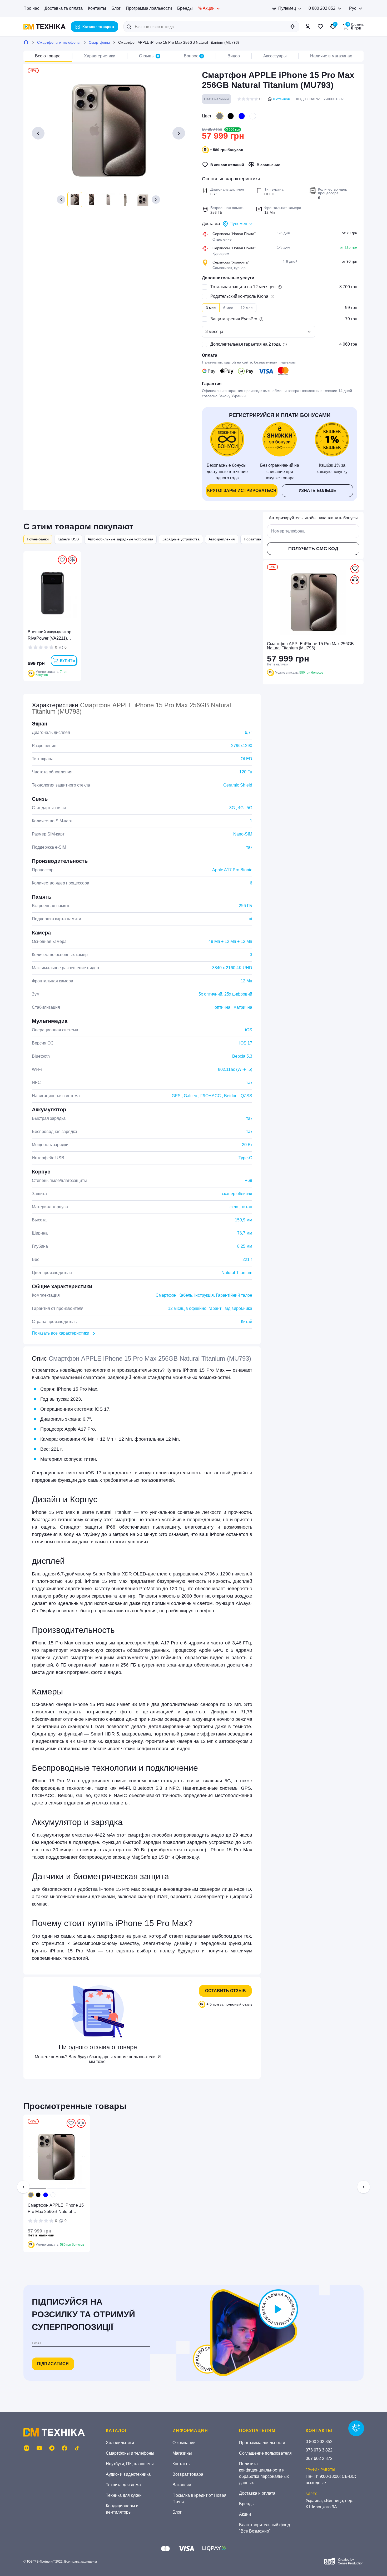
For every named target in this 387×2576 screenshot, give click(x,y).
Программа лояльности (149, 8)
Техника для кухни (124, 2495)
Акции (245, 2514)
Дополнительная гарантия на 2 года (245, 344)
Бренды (185, 8)
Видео (234, 56)
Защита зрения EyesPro (234, 319)
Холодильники (120, 2443)
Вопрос (193, 56)
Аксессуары (275, 56)
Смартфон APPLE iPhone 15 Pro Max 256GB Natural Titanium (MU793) (56, 2209)
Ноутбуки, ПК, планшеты (130, 2464)
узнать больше (317, 491)
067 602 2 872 (319, 2458)
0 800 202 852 (322, 8)
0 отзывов (281, 99)
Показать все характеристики (61, 1333)
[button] (61, 200)
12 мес (247, 308)
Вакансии (182, 2485)
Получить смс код (313, 549)
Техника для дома (123, 2485)
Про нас (31, 8)
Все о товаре (48, 56)
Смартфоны (99, 42)
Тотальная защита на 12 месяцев (243, 287)
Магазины (182, 2453)
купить (68, 660)
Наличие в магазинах (331, 56)
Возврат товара (188, 2474)
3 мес (211, 308)
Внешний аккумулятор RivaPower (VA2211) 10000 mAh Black (49, 636)
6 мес (228, 308)
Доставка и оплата (257, 2493)
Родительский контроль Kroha (239, 296)
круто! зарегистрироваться (242, 491)
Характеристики (100, 56)
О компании (184, 2443)
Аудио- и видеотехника (128, 2474)
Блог (116, 8)
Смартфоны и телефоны (59, 42)
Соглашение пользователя (265, 2453)
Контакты (97, 8)
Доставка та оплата (64, 8)
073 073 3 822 (319, 2450)
